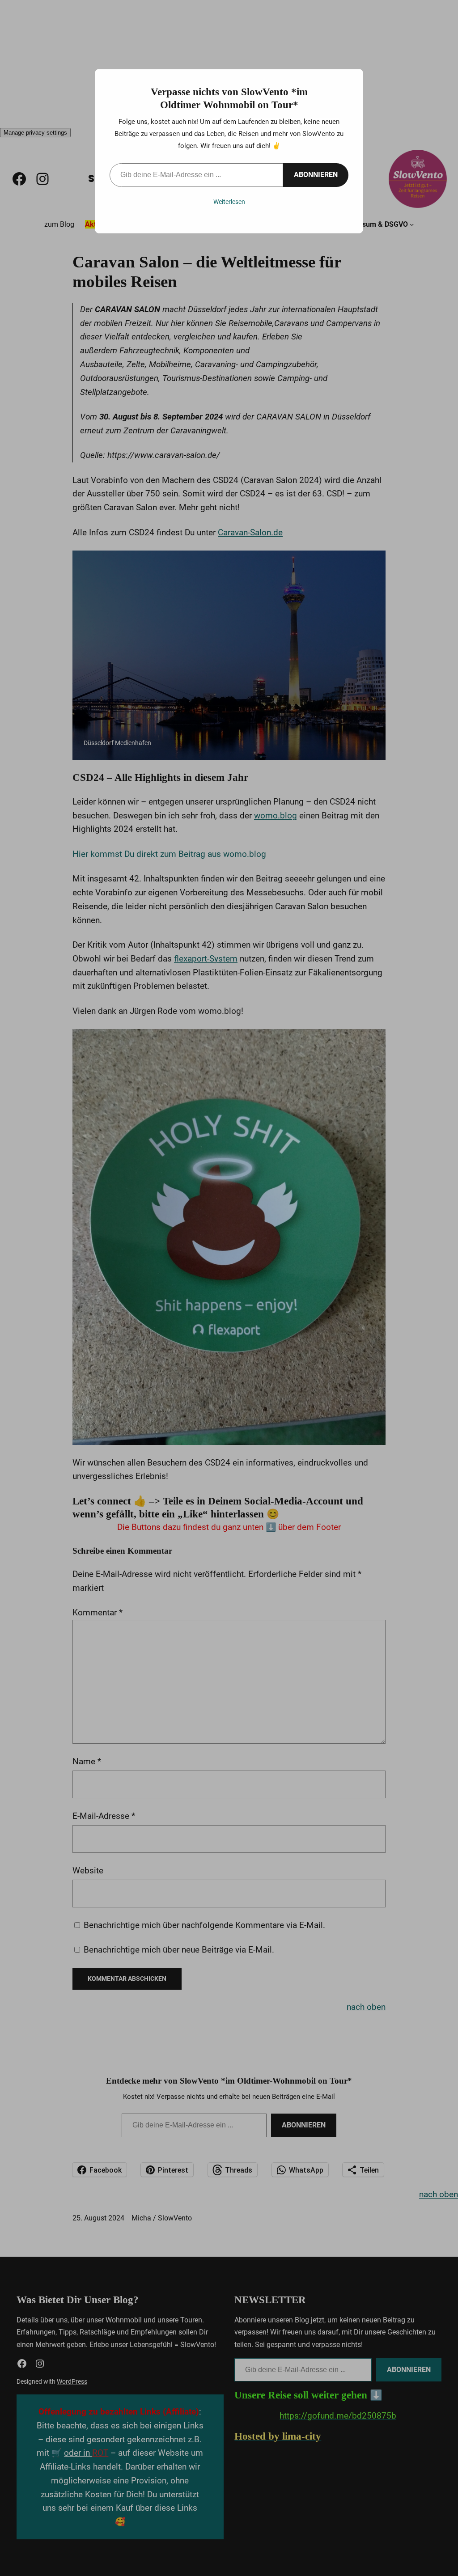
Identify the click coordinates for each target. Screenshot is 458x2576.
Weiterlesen (229, 202)
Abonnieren (316, 175)
